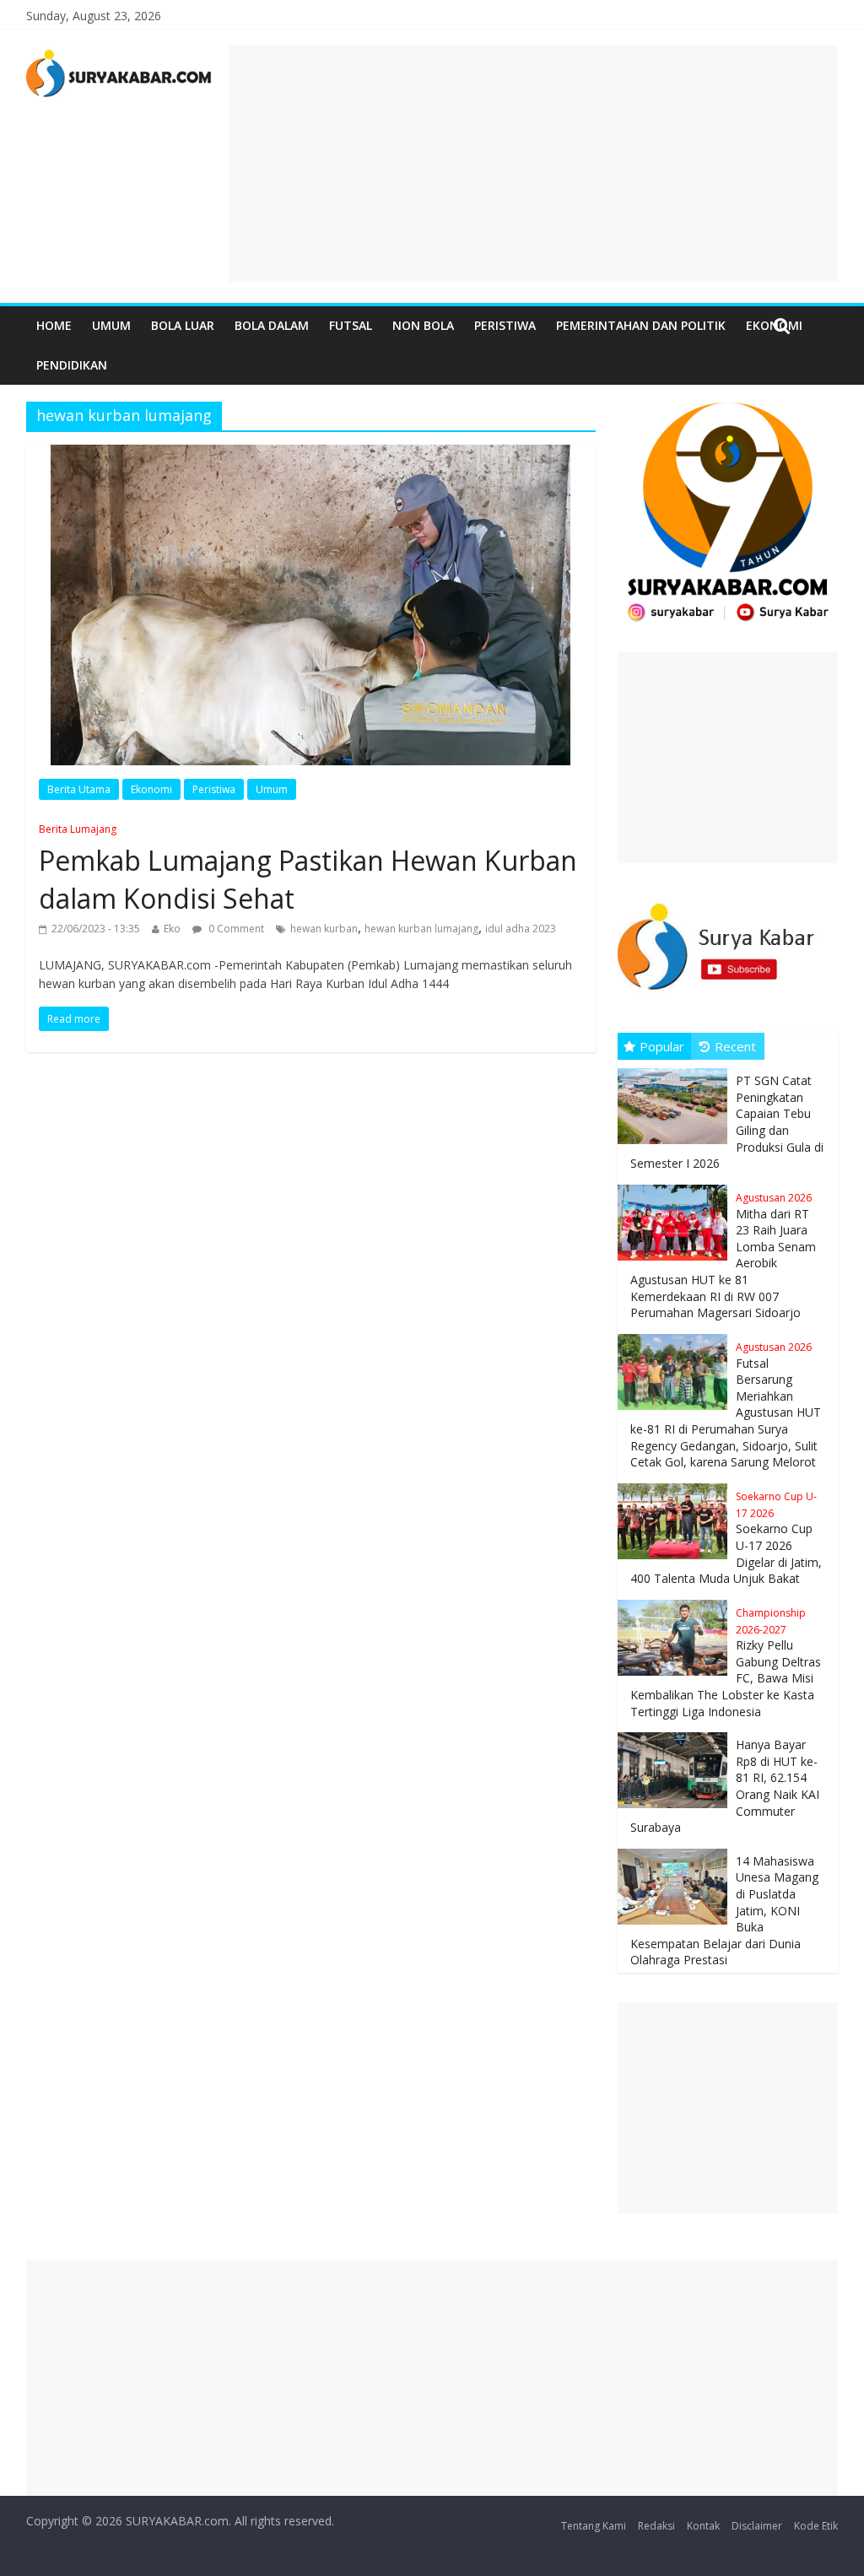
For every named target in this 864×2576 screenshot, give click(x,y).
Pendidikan (72, 365)
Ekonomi (151, 789)
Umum (111, 325)
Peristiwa (505, 325)
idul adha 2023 (521, 929)
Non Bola (423, 325)
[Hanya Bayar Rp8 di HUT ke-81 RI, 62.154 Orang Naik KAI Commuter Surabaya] (677, 1733)
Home (54, 325)
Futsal (351, 325)
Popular (662, 1046)
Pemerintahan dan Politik (641, 325)
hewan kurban (324, 929)
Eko (172, 929)
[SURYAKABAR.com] (119, 56)
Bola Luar (183, 325)
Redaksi (656, 2526)
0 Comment (235, 929)
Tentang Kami (594, 2526)
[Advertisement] (533, 164)
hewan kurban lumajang (421, 929)
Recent (735, 1046)
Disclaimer (757, 2526)
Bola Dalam (272, 325)
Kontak (703, 2526)
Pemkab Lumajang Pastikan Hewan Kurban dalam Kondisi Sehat (308, 869)
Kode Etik (816, 2526)
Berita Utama (79, 789)
